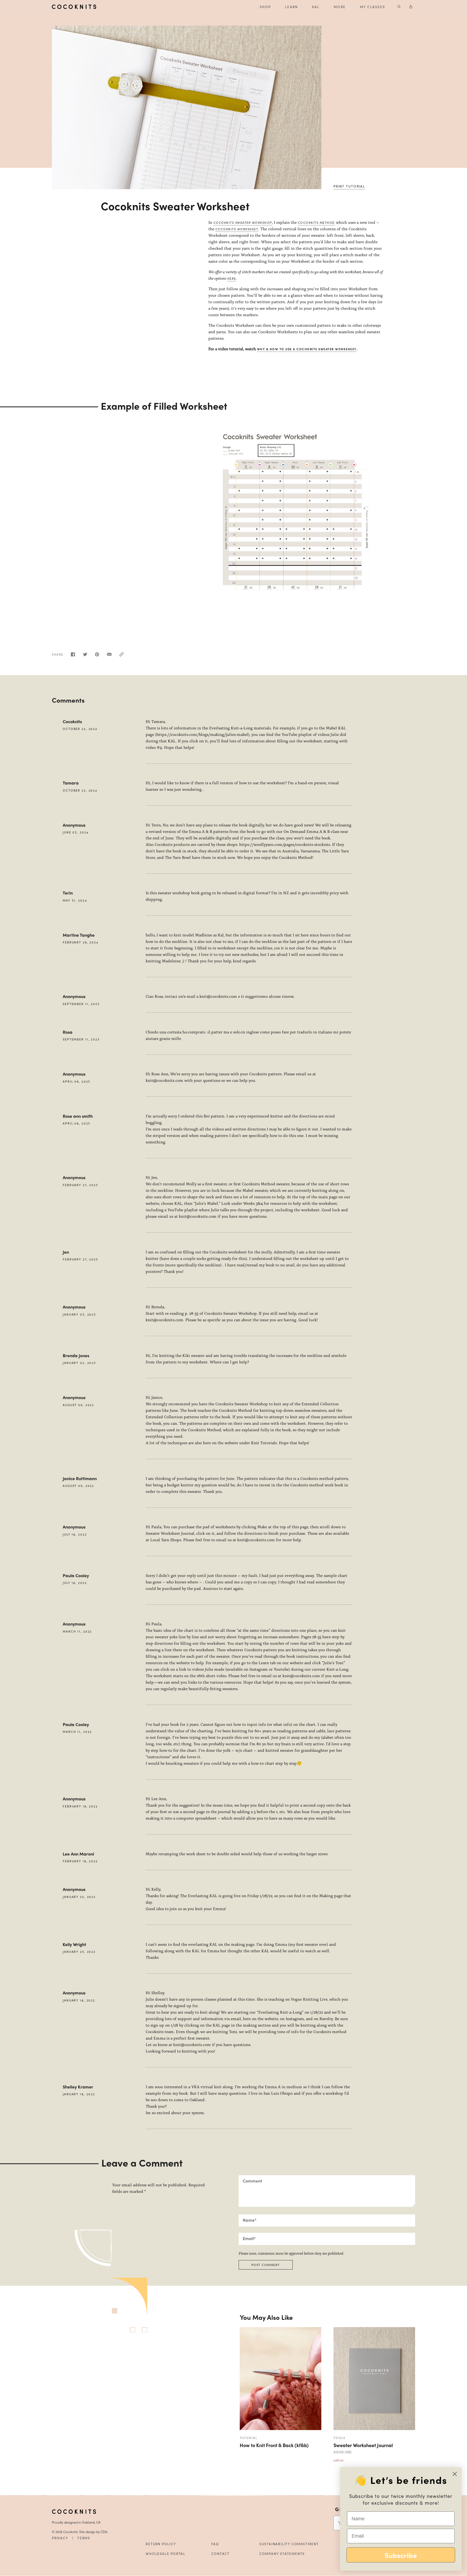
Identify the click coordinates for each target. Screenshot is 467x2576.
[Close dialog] (455, 2474)
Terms (84, 2538)
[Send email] (109, 656)
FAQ (215, 2544)
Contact (221, 2554)
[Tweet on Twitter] (85, 656)
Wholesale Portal (166, 2554)
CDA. (104, 2532)
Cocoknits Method (316, 222)
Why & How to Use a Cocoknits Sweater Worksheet (307, 349)
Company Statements (282, 2554)
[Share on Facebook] (73, 656)
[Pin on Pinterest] (97, 656)
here (232, 278)
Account (411, 7)
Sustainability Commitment (289, 2544)
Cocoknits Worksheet (237, 229)
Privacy (60, 2538)
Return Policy (161, 2544)
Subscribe (401, 2555)
